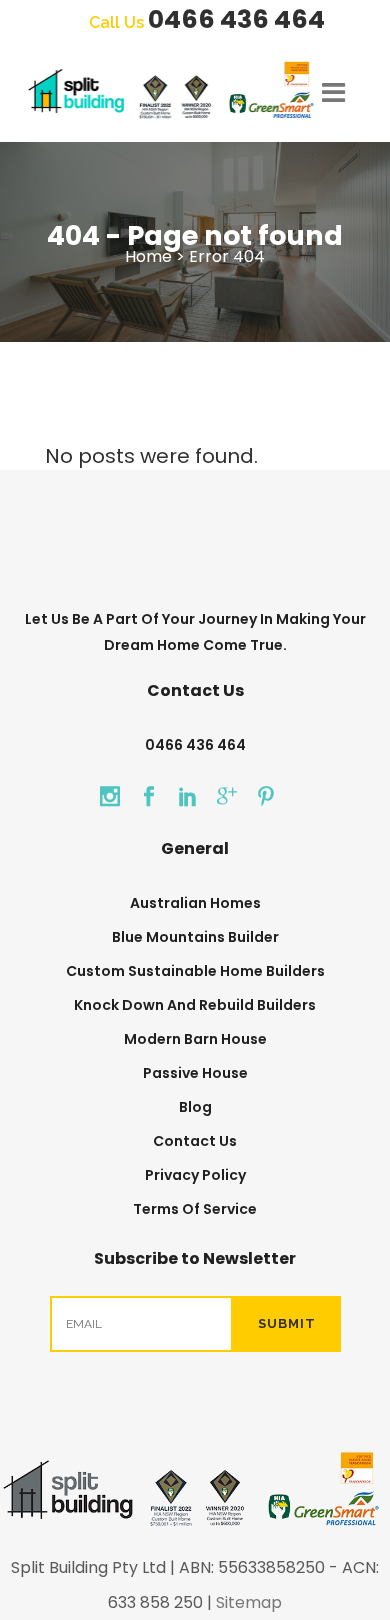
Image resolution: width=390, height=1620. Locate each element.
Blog (195, 1107)
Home (148, 256)
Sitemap (249, 1602)
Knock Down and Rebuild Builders (195, 1005)
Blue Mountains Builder (195, 937)
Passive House (195, 1073)
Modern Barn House (195, 1039)
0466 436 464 (236, 19)
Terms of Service (195, 1209)
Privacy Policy (195, 1175)
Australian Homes (195, 903)
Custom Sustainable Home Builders (195, 971)
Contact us (195, 1141)
